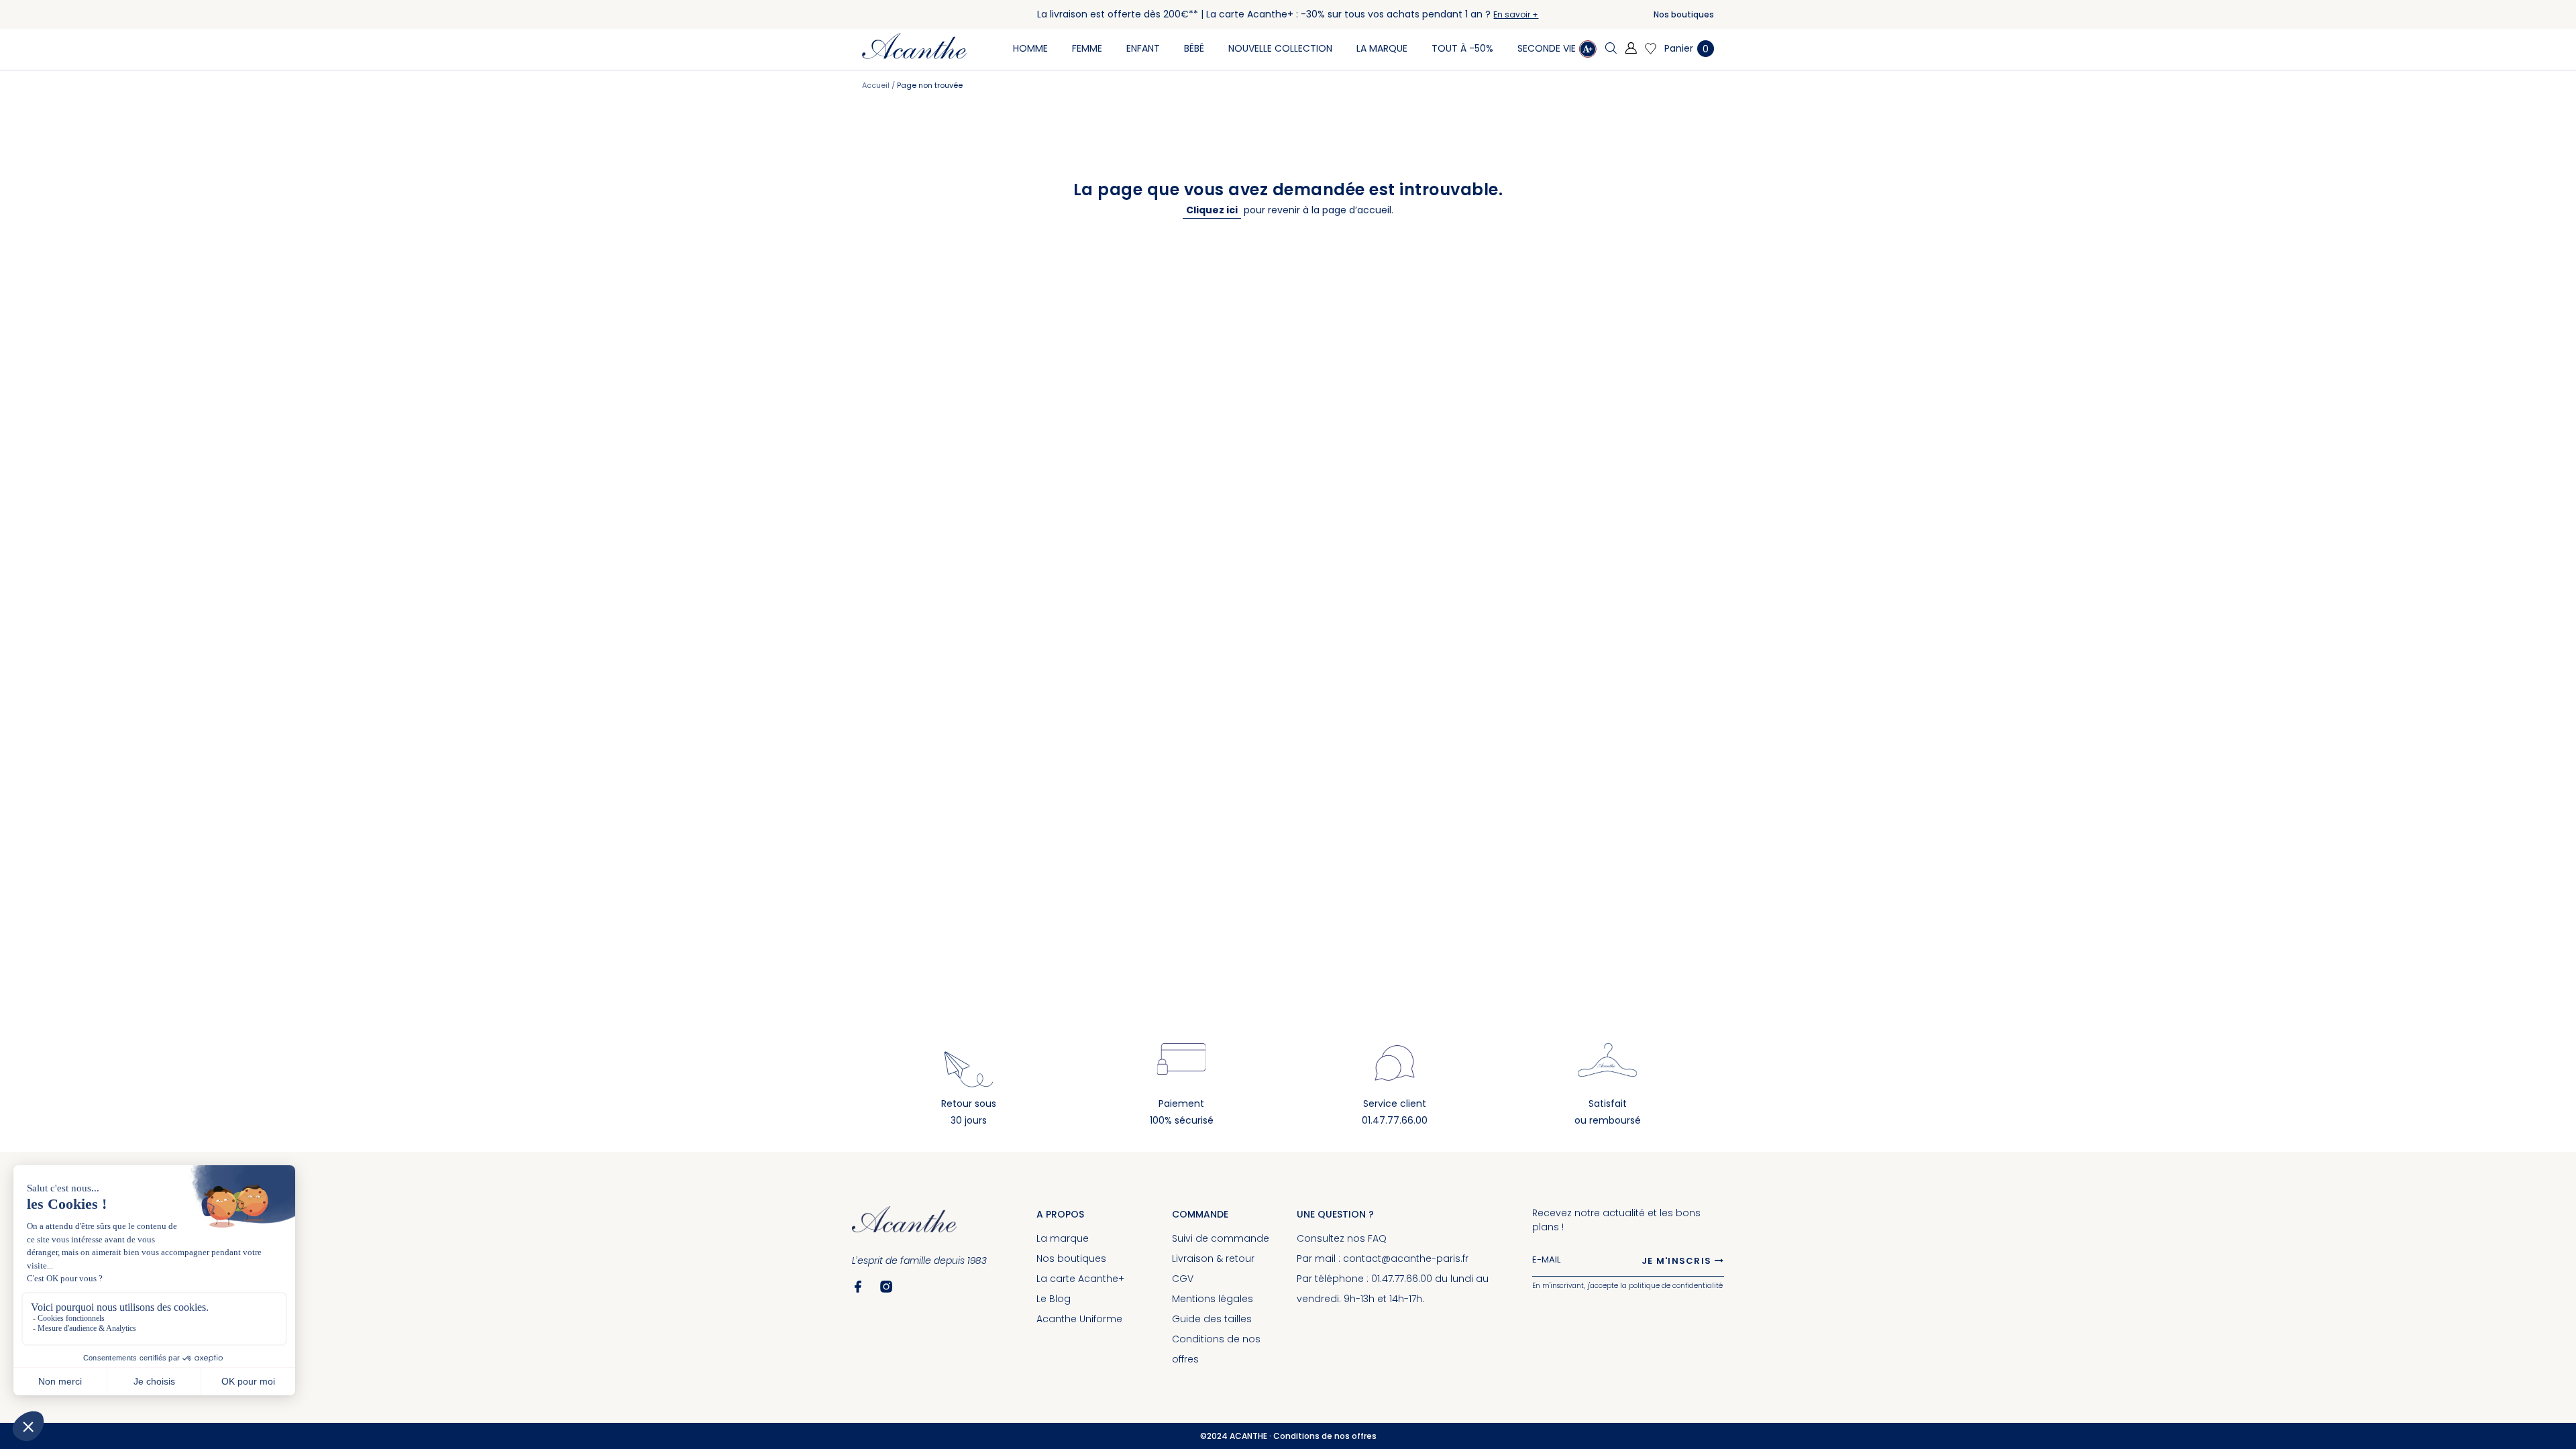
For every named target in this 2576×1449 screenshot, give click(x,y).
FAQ (1377, 1238)
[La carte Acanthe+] (1588, 51)
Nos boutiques (1684, 14)
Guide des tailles (1212, 1319)
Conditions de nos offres (1325, 1436)
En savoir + (1516, 14)
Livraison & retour (1213, 1258)
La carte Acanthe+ (1080, 1279)
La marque (1063, 1238)
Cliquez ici (1212, 210)
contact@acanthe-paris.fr (1406, 1258)
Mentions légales (1213, 1299)
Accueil (877, 85)
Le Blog (1054, 1299)
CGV (1183, 1279)
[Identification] (1631, 49)
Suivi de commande (1221, 1238)
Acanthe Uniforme (1079, 1319)
